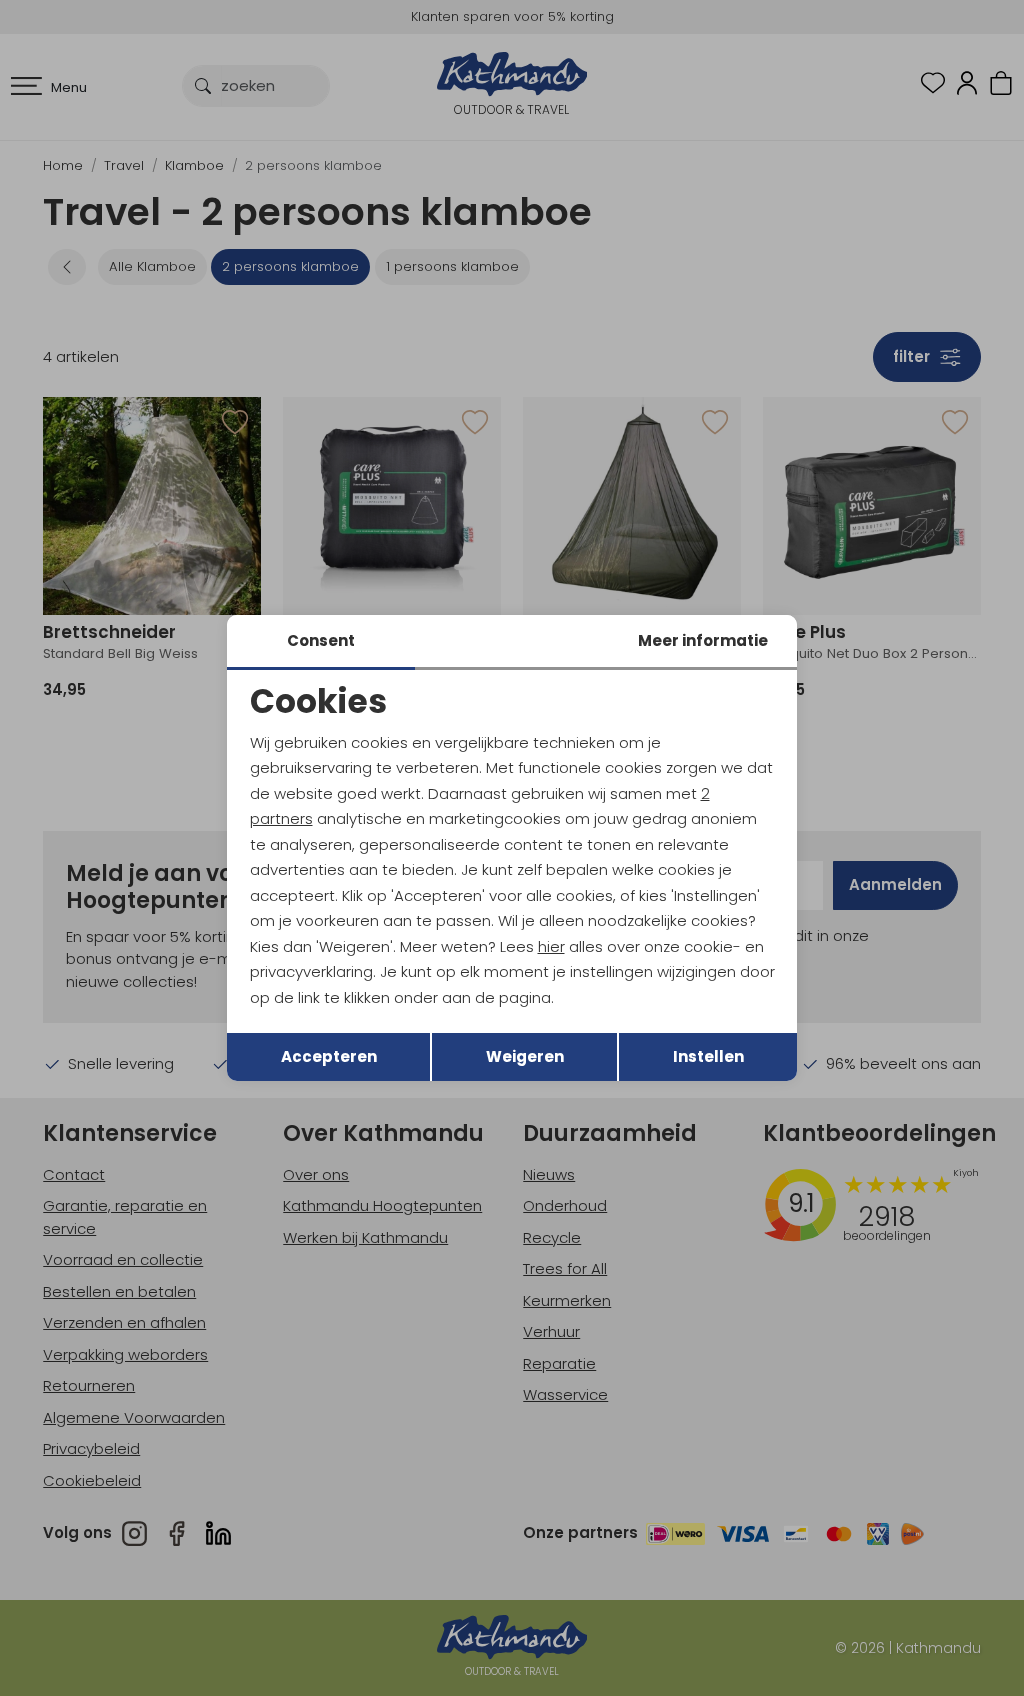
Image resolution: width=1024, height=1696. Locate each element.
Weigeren (525, 1056)
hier (551, 946)
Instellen (708, 1056)
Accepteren (329, 1056)
